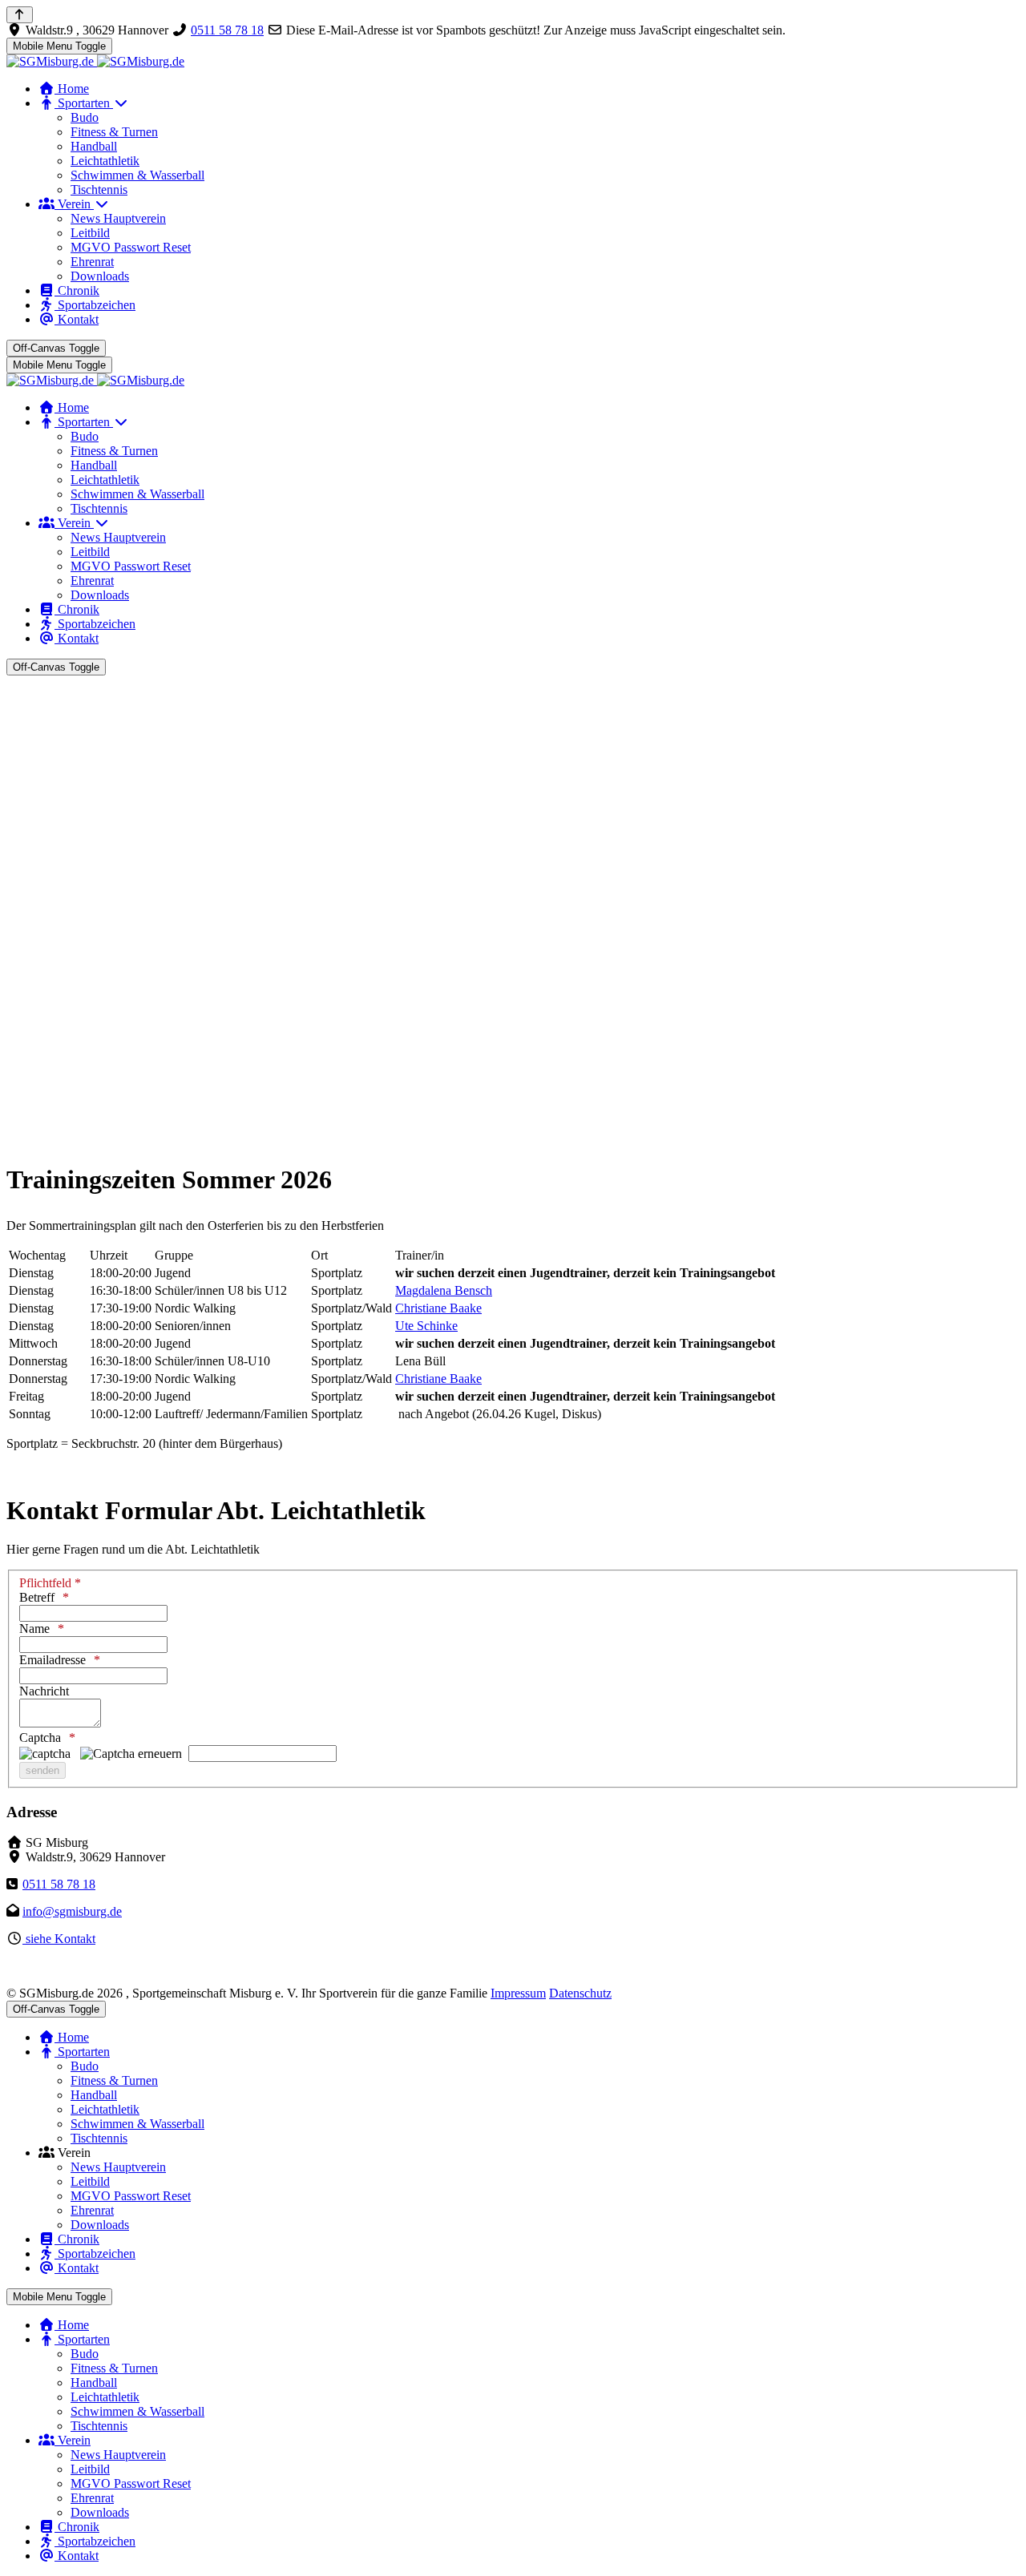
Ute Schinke (426, 1326)
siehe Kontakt (59, 1939)
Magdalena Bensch (444, 1290)
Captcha (40, 1737)
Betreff (37, 1597)
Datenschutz (580, 1993)
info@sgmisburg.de (72, 1911)
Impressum (518, 1993)
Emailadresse (53, 1660)
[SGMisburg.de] (95, 61)
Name (34, 1629)
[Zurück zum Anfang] (20, 15)
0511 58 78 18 (227, 30)
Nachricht (44, 1691)
